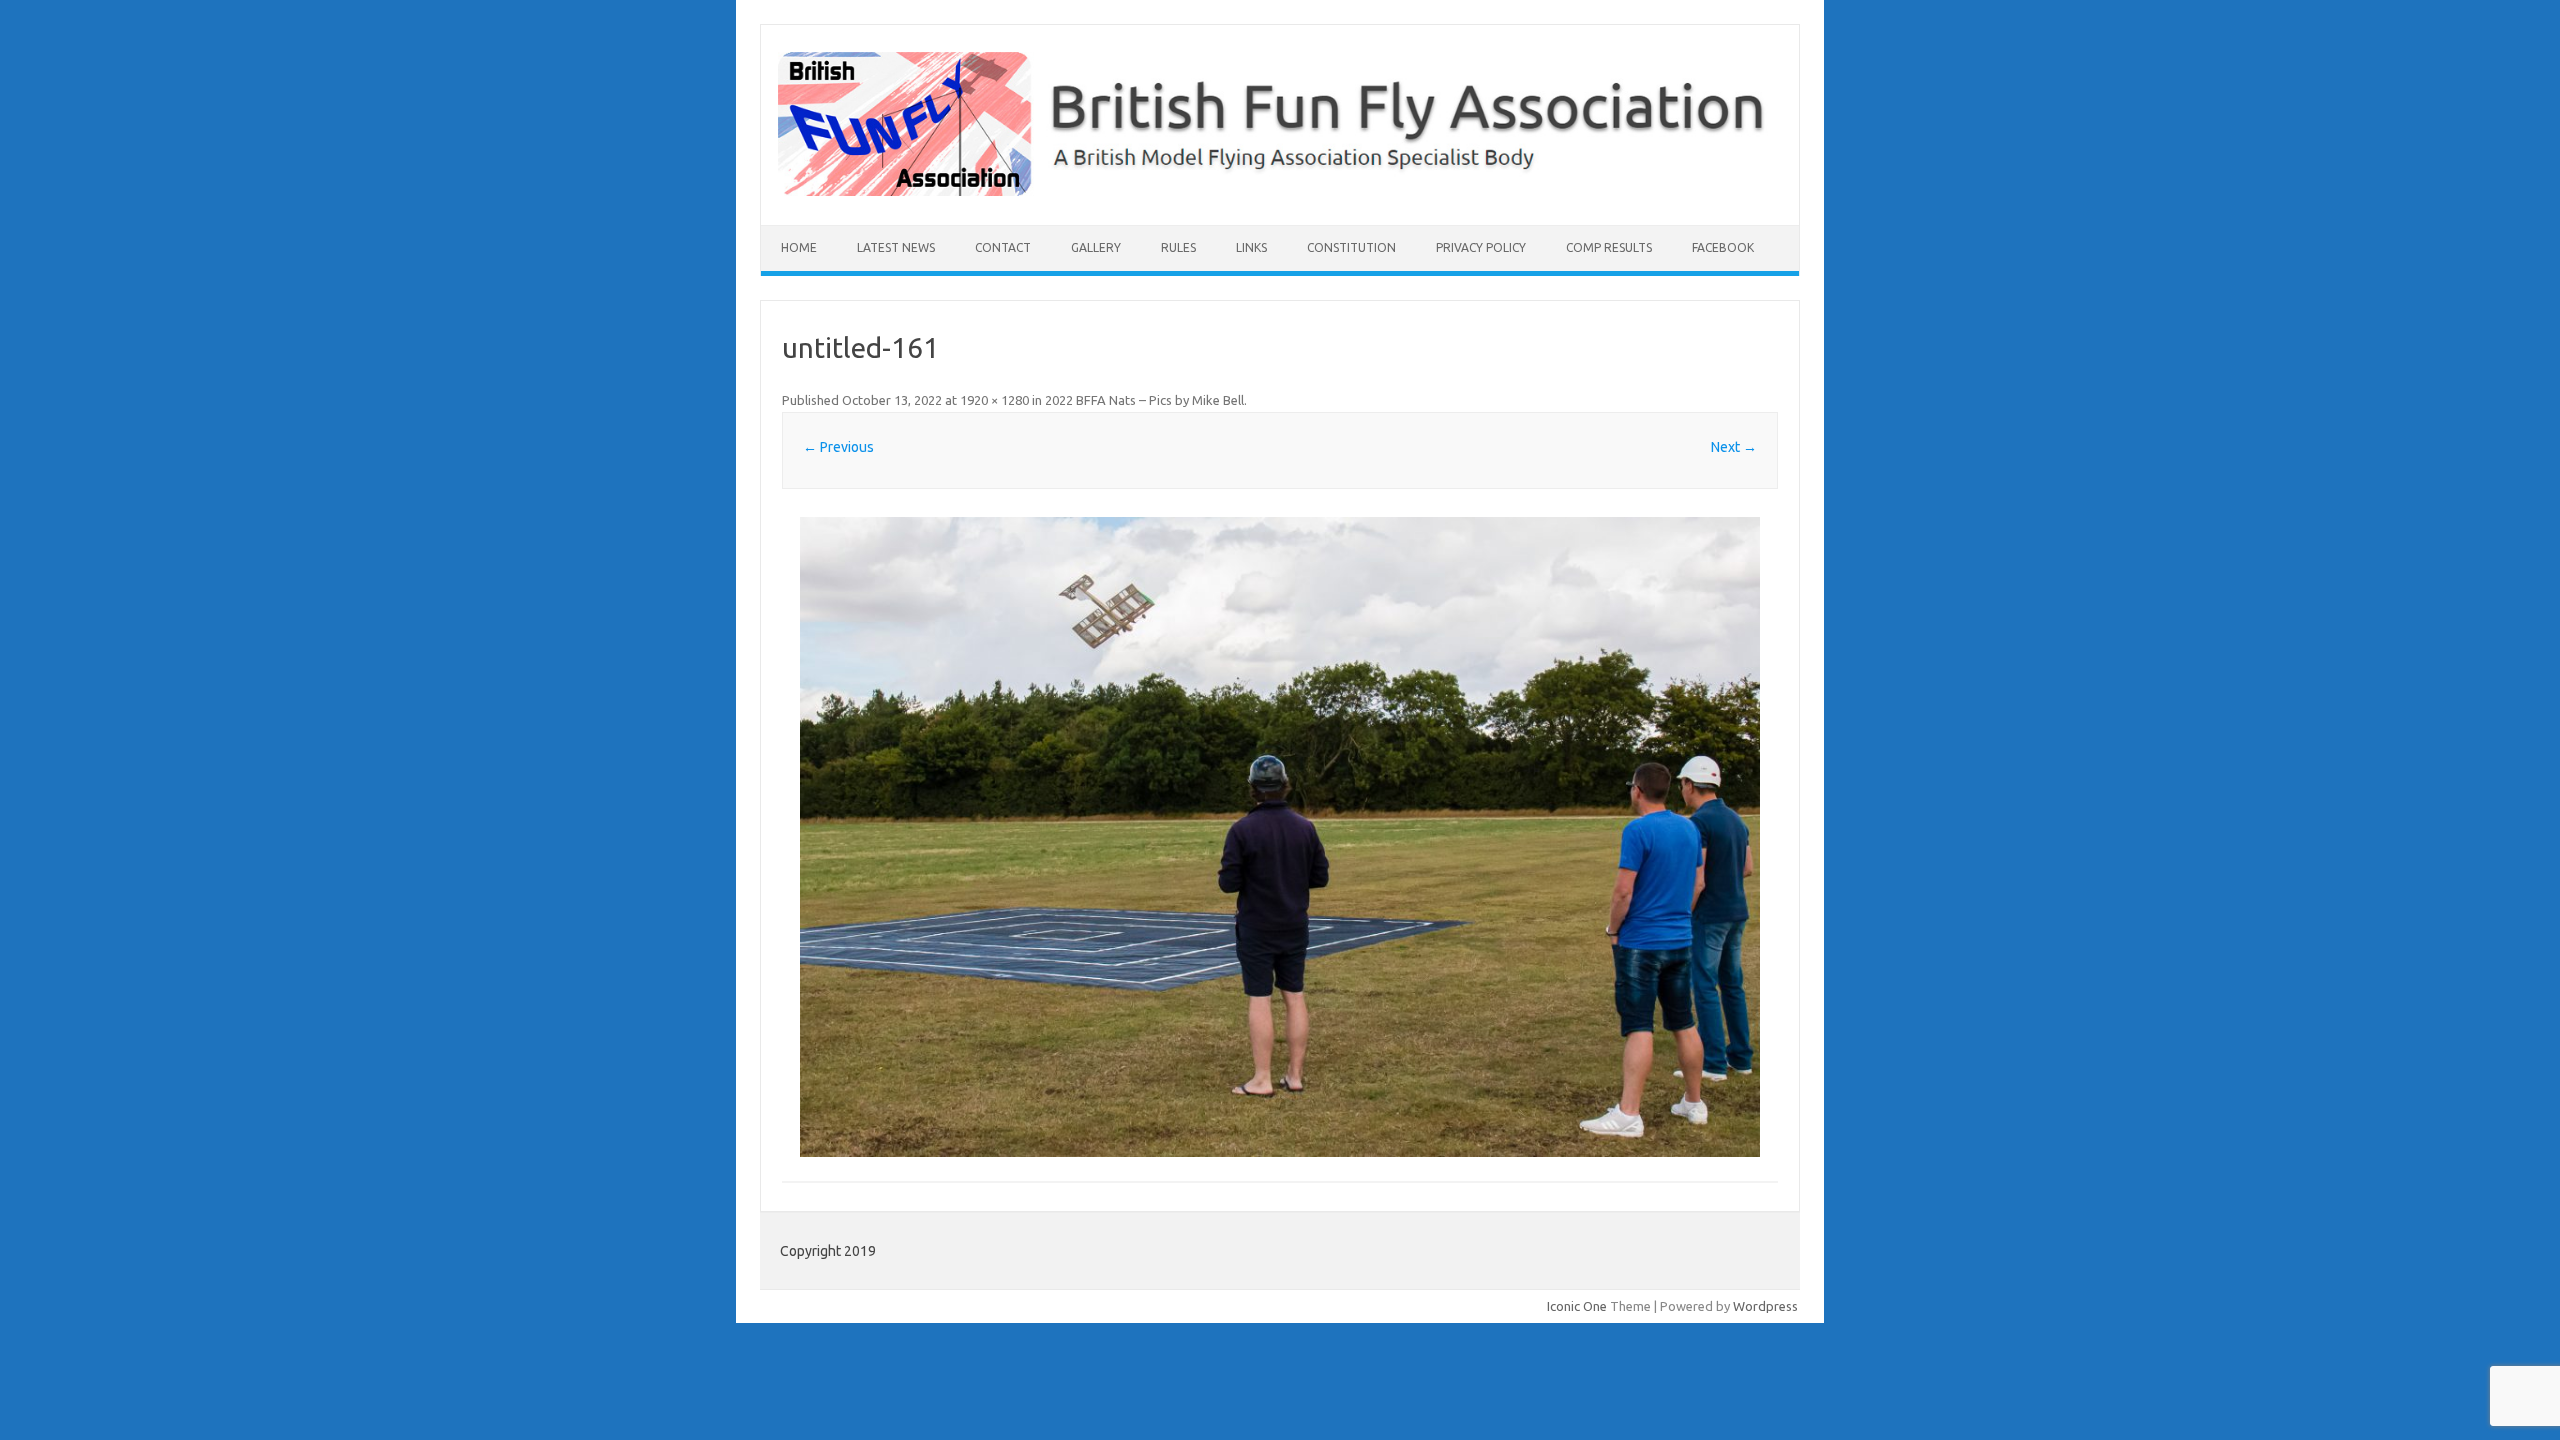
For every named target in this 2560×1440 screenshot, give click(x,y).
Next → (1734, 447)
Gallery (1096, 247)
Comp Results (1609, 247)
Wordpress (1765, 1306)
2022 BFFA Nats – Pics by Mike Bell (1144, 400)
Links (1251, 247)
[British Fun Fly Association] (1280, 191)
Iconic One (1577, 1306)
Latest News (896, 247)
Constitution (1351, 247)
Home (799, 247)
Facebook (1723, 247)
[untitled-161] (1280, 837)
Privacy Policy (1481, 247)
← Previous (838, 447)
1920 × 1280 (994, 400)
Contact (1003, 247)
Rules (1178, 247)
